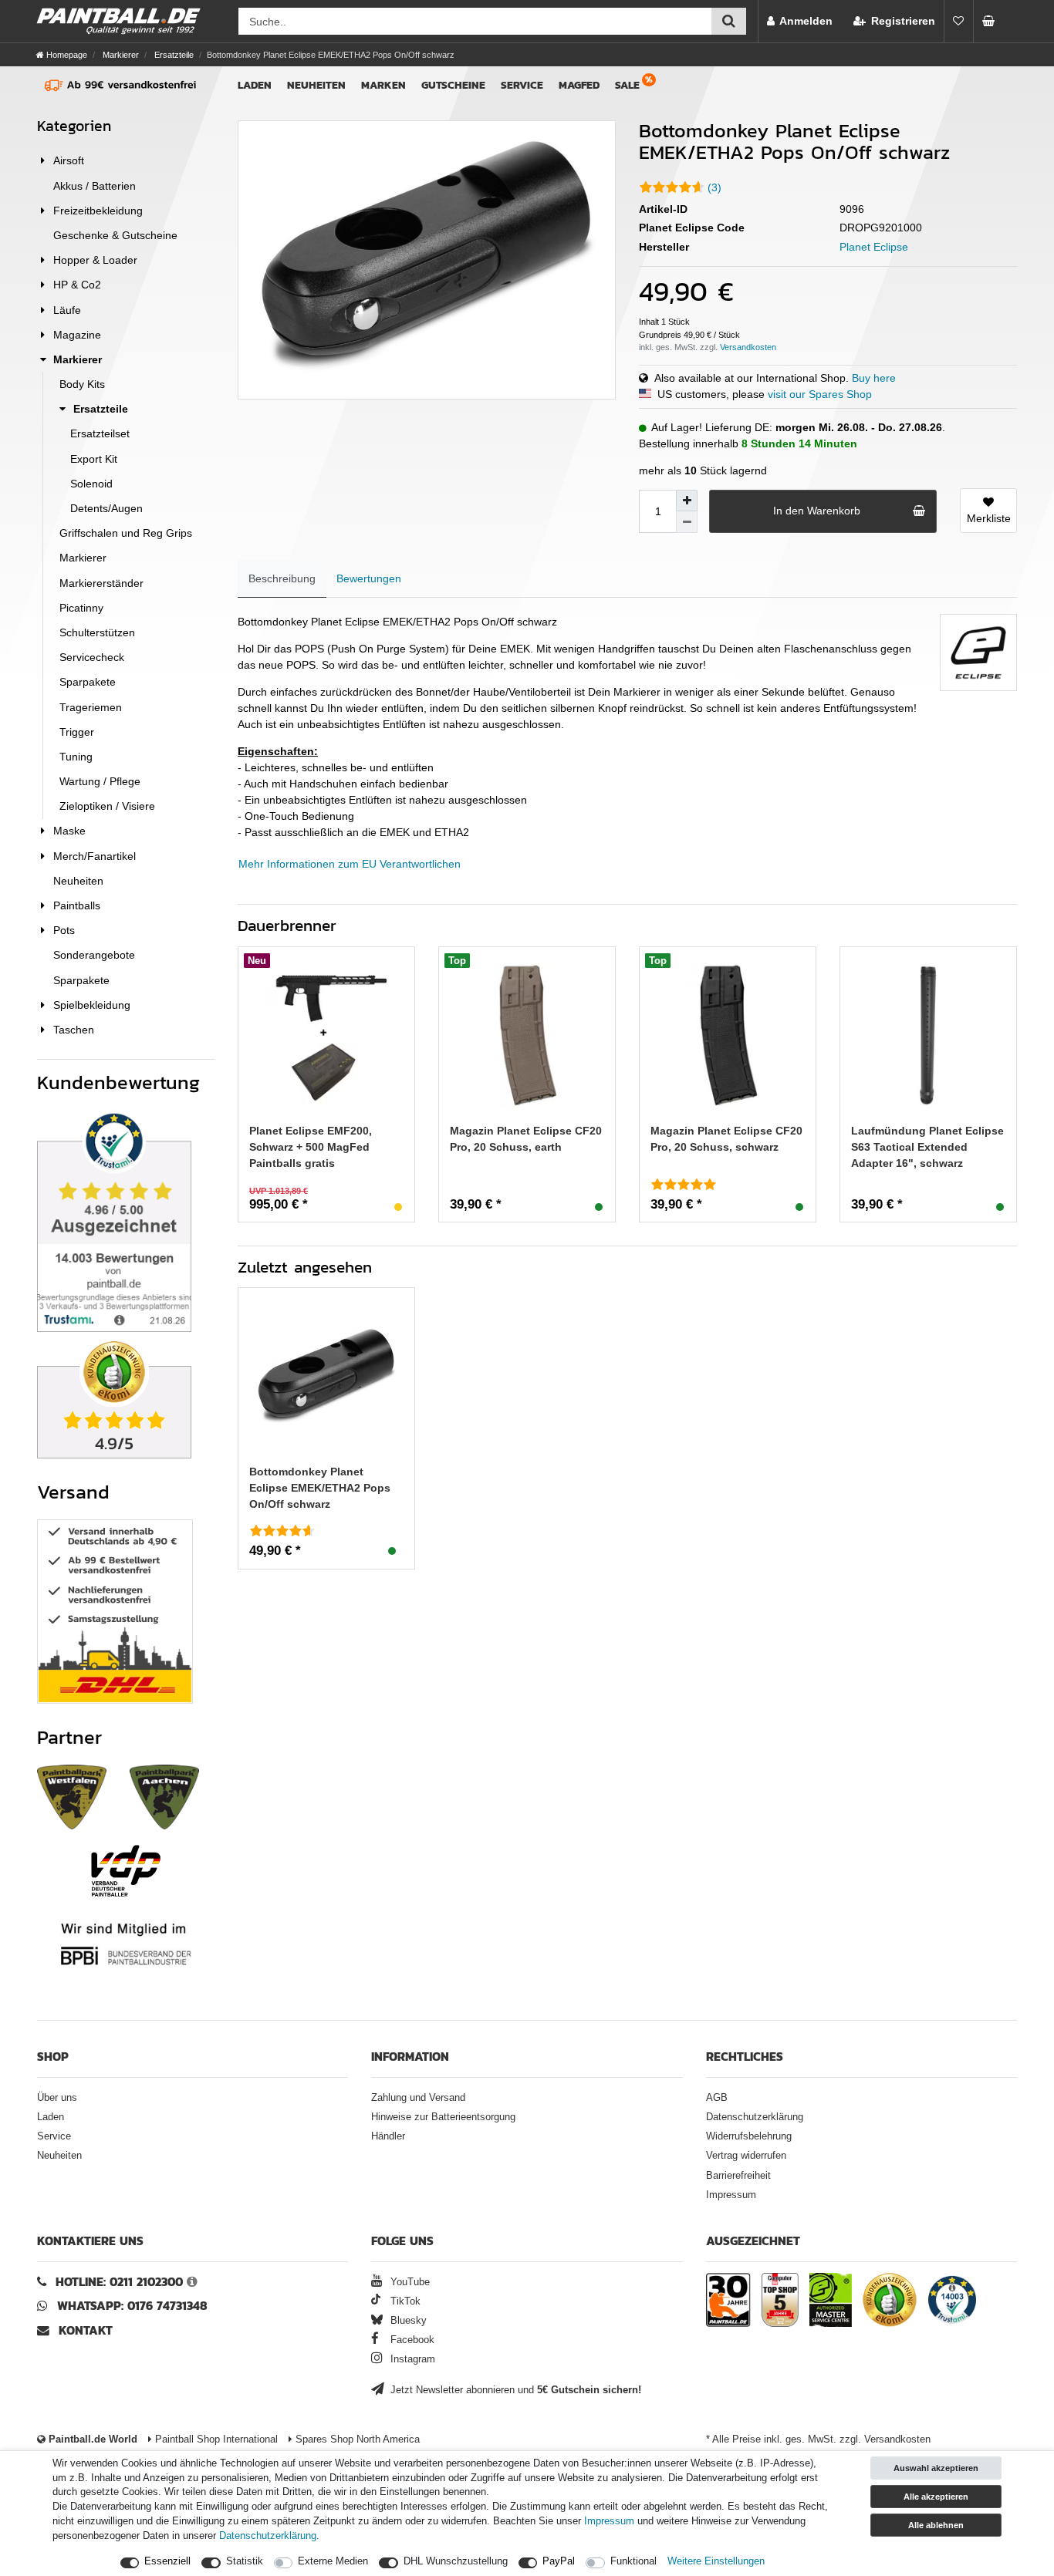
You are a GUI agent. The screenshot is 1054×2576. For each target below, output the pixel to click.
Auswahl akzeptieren (936, 2468)
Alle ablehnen (936, 2525)
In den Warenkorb (817, 511)
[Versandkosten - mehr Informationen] (748, 347)
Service (522, 85)
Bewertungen (369, 578)
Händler (388, 2136)
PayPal (559, 2561)
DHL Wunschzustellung (456, 2561)
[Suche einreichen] (729, 21)
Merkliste (989, 518)
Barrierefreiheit (738, 2176)
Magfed (579, 85)
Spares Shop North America (356, 2439)
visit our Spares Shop (820, 394)
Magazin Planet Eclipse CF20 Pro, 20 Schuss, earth (526, 1139)
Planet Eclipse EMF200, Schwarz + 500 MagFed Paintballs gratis (311, 1147)
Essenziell (167, 2561)
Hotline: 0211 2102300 (119, 2282)
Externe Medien (333, 2561)
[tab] (282, 579)
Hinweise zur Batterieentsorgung (443, 2117)
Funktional (633, 2561)
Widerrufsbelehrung (749, 2136)
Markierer (120, 55)
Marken (383, 85)
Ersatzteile (173, 55)
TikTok (404, 2301)
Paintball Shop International (215, 2439)
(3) (714, 187)
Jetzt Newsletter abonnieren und (514, 2390)
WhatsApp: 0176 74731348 (132, 2306)
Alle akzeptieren (936, 2497)
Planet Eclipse (874, 247)
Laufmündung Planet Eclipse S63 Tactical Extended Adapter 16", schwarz (927, 1147)
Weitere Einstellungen (716, 2561)
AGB (717, 2098)
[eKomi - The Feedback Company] (890, 2302)
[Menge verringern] (687, 522)
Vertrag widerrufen (746, 2156)
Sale (627, 85)
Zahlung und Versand (418, 2098)
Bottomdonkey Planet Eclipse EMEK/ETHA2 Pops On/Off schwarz (320, 1488)
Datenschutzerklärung (755, 2117)
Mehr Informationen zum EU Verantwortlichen (350, 864)
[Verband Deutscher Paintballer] (126, 1871)
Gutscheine (453, 85)
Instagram (411, 2359)
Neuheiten (316, 85)
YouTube (409, 2282)
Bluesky (407, 2321)
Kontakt (86, 2330)
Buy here (874, 378)
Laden (255, 85)
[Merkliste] (958, 21)
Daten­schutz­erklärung (268, 2536)
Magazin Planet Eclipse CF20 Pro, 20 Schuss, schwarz (726, 1139)
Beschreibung (282, 578)
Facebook (411, 2340)
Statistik (245, 2561)
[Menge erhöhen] (687, 501)
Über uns (57, 2098)
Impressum (731, 2195)
